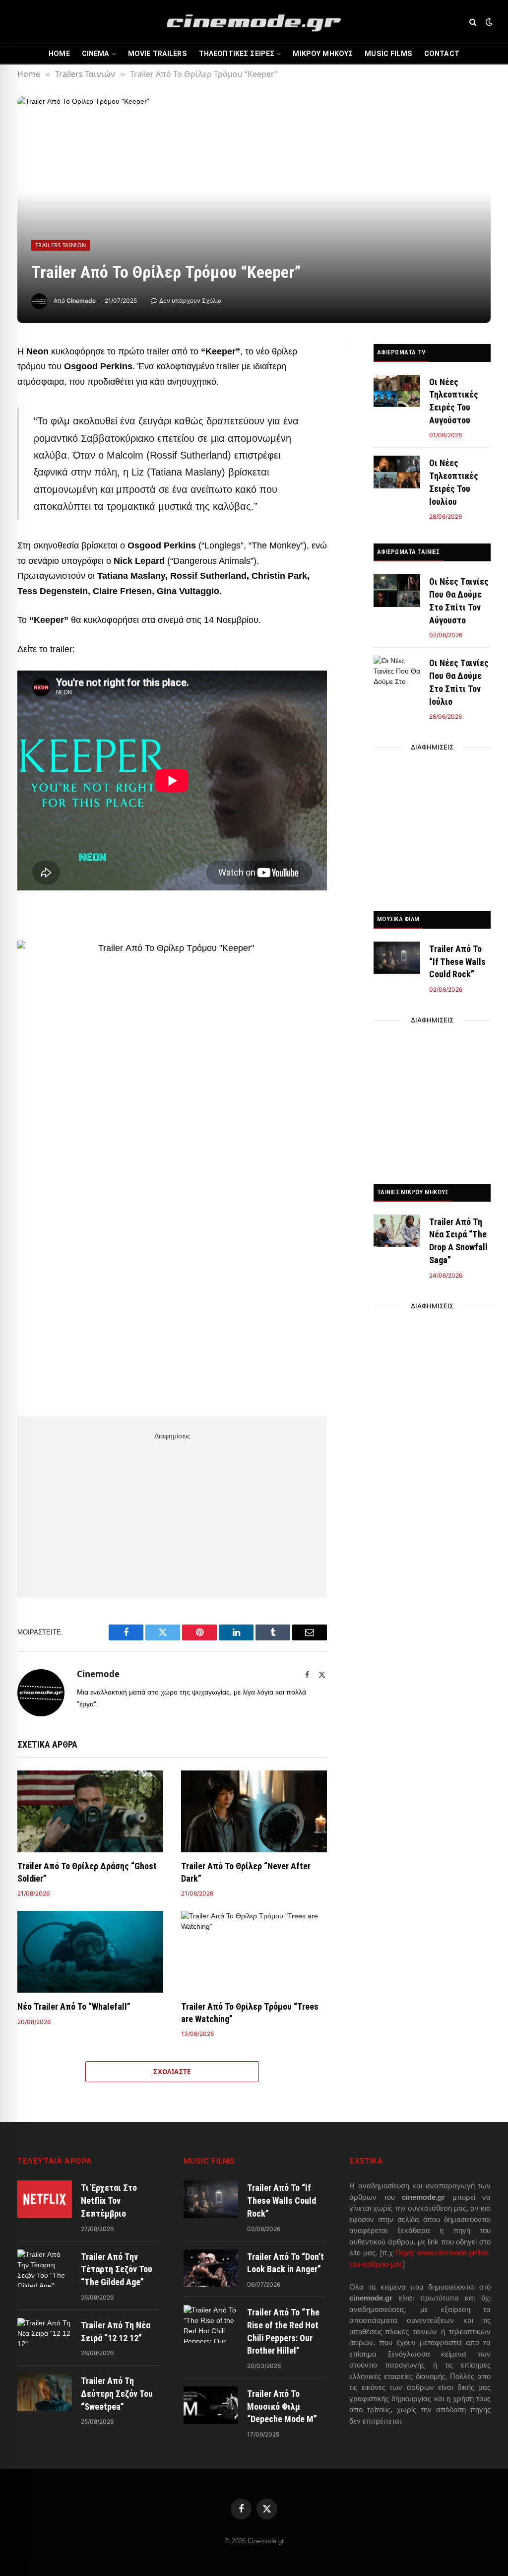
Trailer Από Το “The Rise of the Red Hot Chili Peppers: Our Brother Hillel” (283, 2331)
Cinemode (81, 301)
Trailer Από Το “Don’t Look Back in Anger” (286, 2263)
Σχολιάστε (172, 2072)
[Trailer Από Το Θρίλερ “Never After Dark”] (254, 1811)
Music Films (388, 54)
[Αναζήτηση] (473, 22)
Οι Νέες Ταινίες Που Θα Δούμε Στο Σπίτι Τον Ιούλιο (459, 682)
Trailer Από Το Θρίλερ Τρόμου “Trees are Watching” (250, 2012)
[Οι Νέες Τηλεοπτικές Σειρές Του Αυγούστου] (397, 391)
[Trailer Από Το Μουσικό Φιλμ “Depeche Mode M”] (211, 2405)
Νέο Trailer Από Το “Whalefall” (74, 2006)
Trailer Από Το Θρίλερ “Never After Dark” (246, 1872)
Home (59, 54)
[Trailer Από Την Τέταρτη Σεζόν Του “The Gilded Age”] (45, 2268)
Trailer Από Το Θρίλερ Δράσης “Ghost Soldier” (87, 1872)
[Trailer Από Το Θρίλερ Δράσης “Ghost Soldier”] (90, 1811)
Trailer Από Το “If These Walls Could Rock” (457, 961)
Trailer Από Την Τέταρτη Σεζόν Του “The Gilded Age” (117, 2269)
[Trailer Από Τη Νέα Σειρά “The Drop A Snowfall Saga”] (397, 1231)
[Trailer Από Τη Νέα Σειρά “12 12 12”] (45, 2337)
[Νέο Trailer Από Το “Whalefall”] (90, 1952)
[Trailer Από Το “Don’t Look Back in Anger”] (211, 2268)
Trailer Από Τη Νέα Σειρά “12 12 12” (116, 2332)
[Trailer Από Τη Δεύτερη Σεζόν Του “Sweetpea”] (45, 2392)
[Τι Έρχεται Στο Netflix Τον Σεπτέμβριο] (45, 2199)
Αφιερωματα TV (401, 352)
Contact (442, 54)
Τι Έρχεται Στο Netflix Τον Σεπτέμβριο (109, 2200)
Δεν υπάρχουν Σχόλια (190, 301)
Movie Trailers (158, 54)
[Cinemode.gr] (254, 22)
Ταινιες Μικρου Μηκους (413, 1192)
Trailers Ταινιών (61, 245)
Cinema (96, 54)
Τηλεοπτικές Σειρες (237, 54)
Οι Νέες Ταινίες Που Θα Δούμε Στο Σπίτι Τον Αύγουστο (459, 601)
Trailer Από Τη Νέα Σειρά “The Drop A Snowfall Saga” (458, 1241)
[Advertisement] (172, 1513)
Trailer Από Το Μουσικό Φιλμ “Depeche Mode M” (282, 2406)
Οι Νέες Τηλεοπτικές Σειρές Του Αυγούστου (454, 401)
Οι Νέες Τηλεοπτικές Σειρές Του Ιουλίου (454, 482)
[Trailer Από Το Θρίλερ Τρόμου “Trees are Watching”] (254, 1952)
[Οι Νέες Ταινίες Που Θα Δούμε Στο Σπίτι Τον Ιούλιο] (397, 672)
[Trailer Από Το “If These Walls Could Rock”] (397, 958)
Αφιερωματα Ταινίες (409, 552)
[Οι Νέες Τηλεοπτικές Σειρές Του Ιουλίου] (397, 472)
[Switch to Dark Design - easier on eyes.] (488, 22)
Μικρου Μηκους (323, 54)
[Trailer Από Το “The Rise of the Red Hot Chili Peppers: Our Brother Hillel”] (211, 2324)
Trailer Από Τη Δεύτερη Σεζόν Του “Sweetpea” (117, 2393)
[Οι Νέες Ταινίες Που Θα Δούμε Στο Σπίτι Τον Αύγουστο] (397, 590)
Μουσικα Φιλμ (398, 919)
